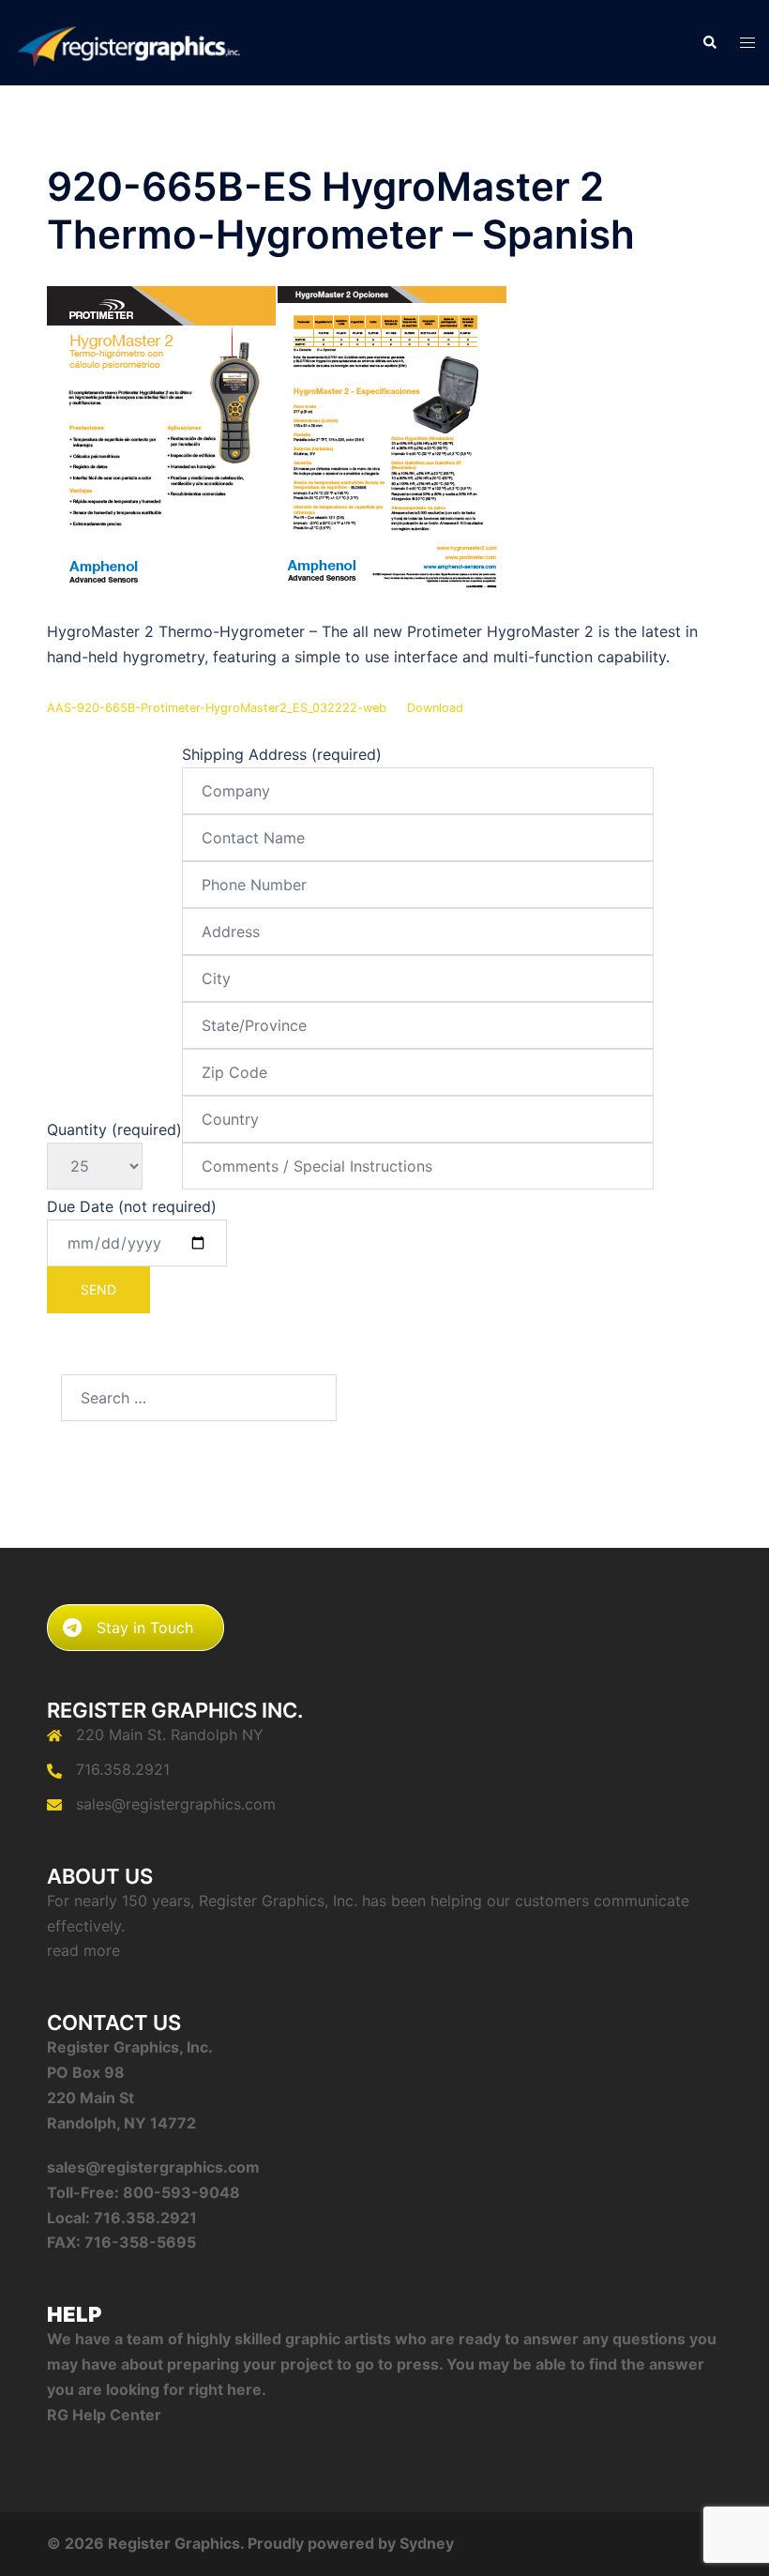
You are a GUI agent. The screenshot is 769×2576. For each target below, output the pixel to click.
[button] (709, 43)
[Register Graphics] (128, 41)
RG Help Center (104, 2415)
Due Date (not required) (132, 1206)
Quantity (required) (114, 1129)
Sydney (427, 2543)
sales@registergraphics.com (176, 1804)
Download (435, 708)
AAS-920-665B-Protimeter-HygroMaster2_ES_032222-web (217, 708)
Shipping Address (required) (282, 754)
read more (83, 1950)
